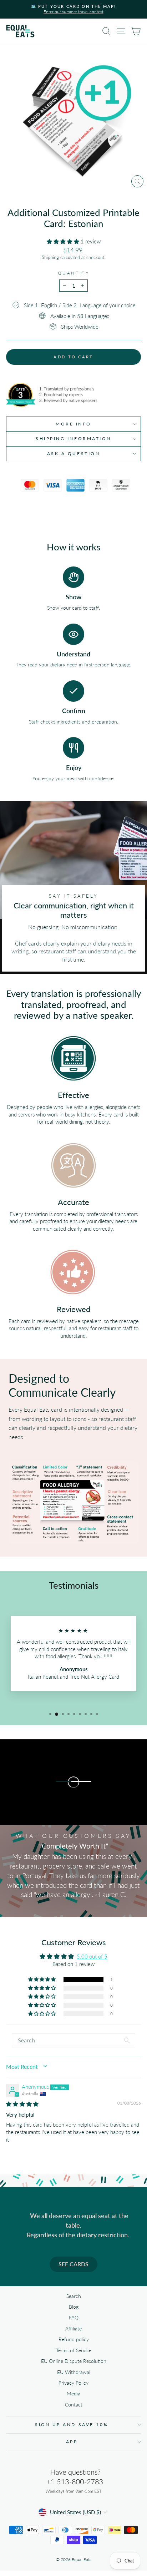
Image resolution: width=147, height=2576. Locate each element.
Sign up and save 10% (72, 2424)
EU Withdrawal (74, 2372)
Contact (74, 2405)
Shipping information (73, 438)
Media (73, 2394)
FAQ (74, 2318)
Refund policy (74, 2339)
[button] (64, 241)
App (72, 2442)
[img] (22, 2104)
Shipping (50, 258)
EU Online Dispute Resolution (74, 2361)
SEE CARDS (73, 2264)
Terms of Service (74, 2350)
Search (74, 2296)
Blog (74, 2307)
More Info (73, 424)
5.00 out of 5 (92, 1956)
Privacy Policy (73, 2383)
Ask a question (73, 453)
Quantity (73, 273)
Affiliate (73, 2329)
